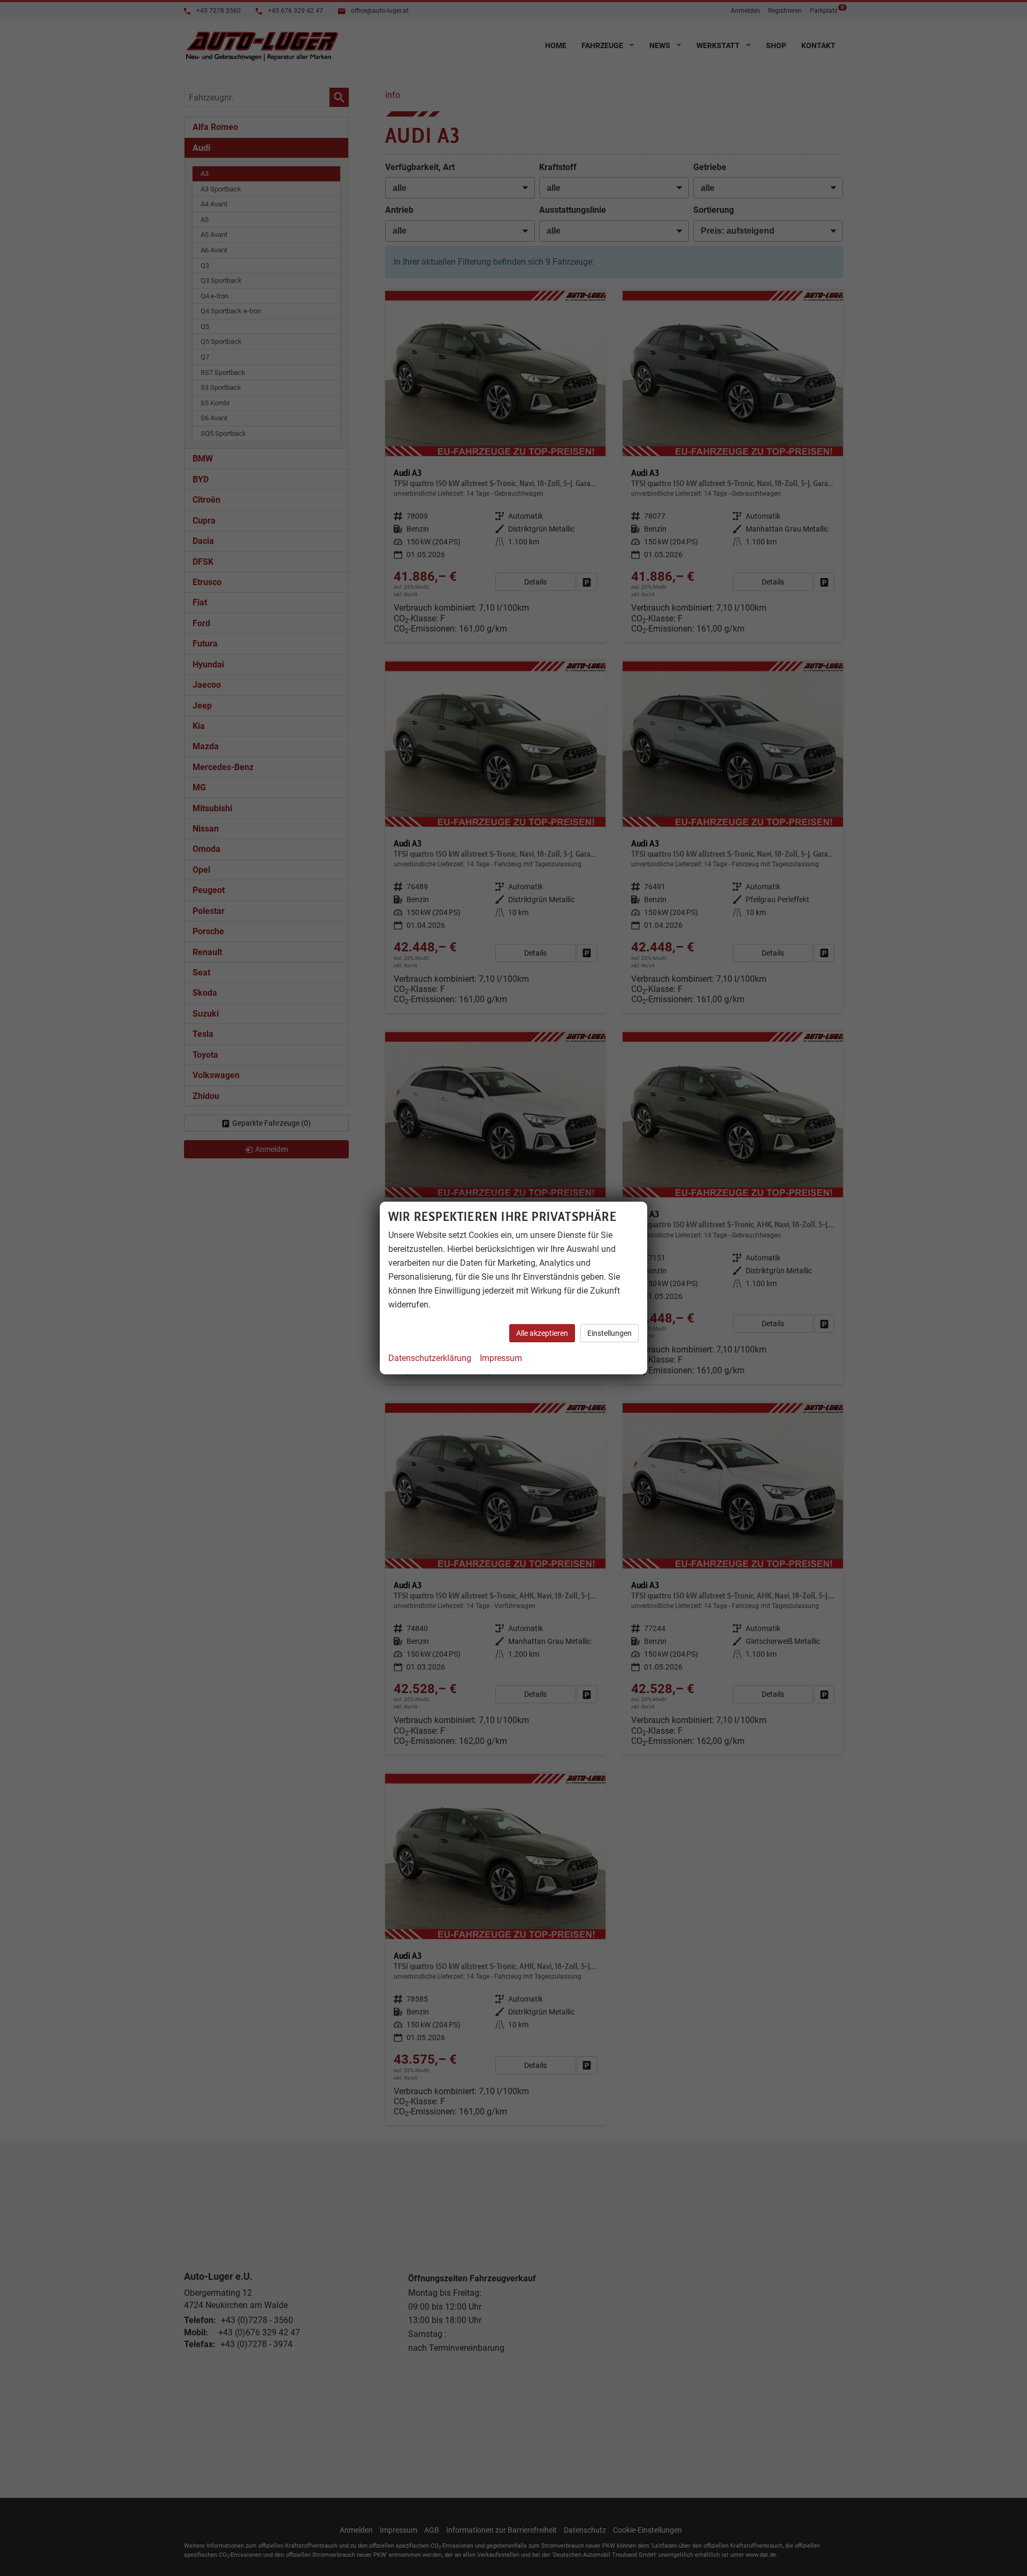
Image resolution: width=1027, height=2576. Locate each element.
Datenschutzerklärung (430, 1358)
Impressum (501, 1358)
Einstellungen (610, 1333)
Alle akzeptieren (542, 1333)
